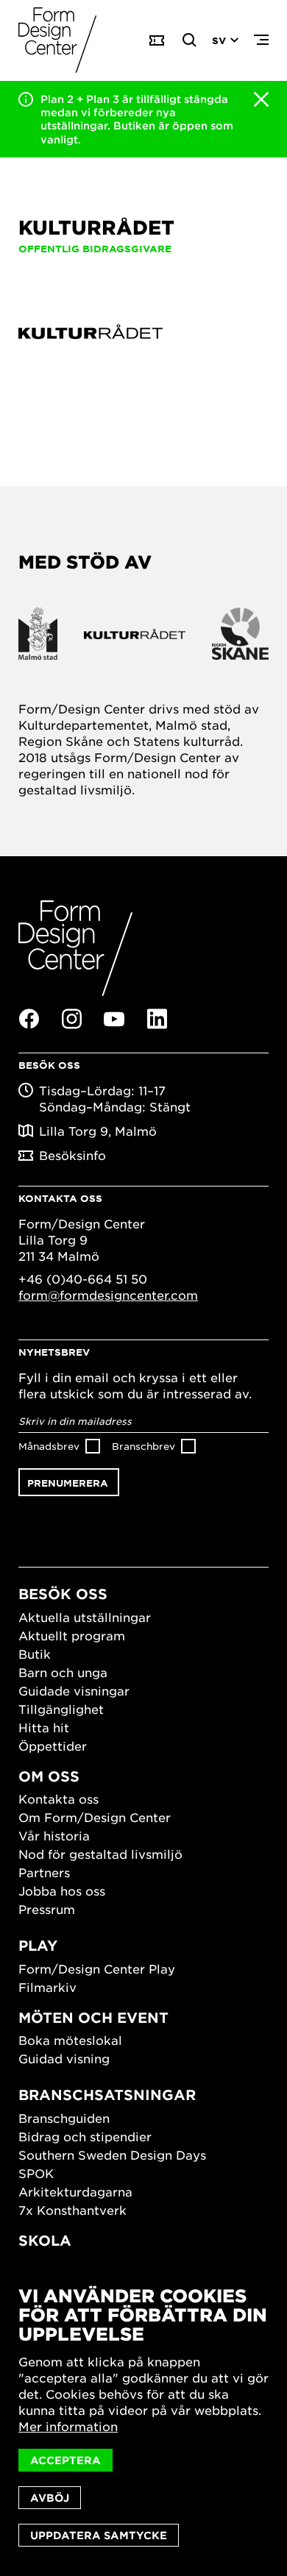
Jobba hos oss (62, 1890)
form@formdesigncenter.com (108, 1295)
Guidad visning (64, 2058)
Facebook (29, 1019)
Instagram (71, 1019)
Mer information (68, 2426)
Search (190, 40)
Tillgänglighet (61, 1709)
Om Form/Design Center (95, 1817)
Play (38, 1945)
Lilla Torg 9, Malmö (98, 1131)
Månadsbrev (49, 1446)
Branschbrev (143, 1446)
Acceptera (65, 2460)
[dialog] (143, 2416)
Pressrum (47, 1909)
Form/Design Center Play (97, 1968)
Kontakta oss (59, 1798)
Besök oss (63, 1594)
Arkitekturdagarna (75, 2191)
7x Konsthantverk (72, 2210)
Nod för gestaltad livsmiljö (100, 1854)
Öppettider (53, 1746)
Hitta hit (44, 1727)
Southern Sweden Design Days (112, 2155)
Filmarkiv (47, 1987)
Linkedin (157, 1019)
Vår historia (54, 1835)
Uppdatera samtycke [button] (99, 2535)
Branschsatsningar (107, 2095)
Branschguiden (64, 2118)
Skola (45, 2240)
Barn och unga (63, 1672)
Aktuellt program (72, 1635)
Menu (261, 40)
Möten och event (93, 2017)
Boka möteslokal (70, 2040)
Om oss (49, 1776)
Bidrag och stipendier (85, 2136)
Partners (44, 1872)
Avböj (50, 2498)
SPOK (36, 2173)
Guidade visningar (74, 1690)
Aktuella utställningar (85, 1617)
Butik (35, 1654)
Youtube (114, 1020)
